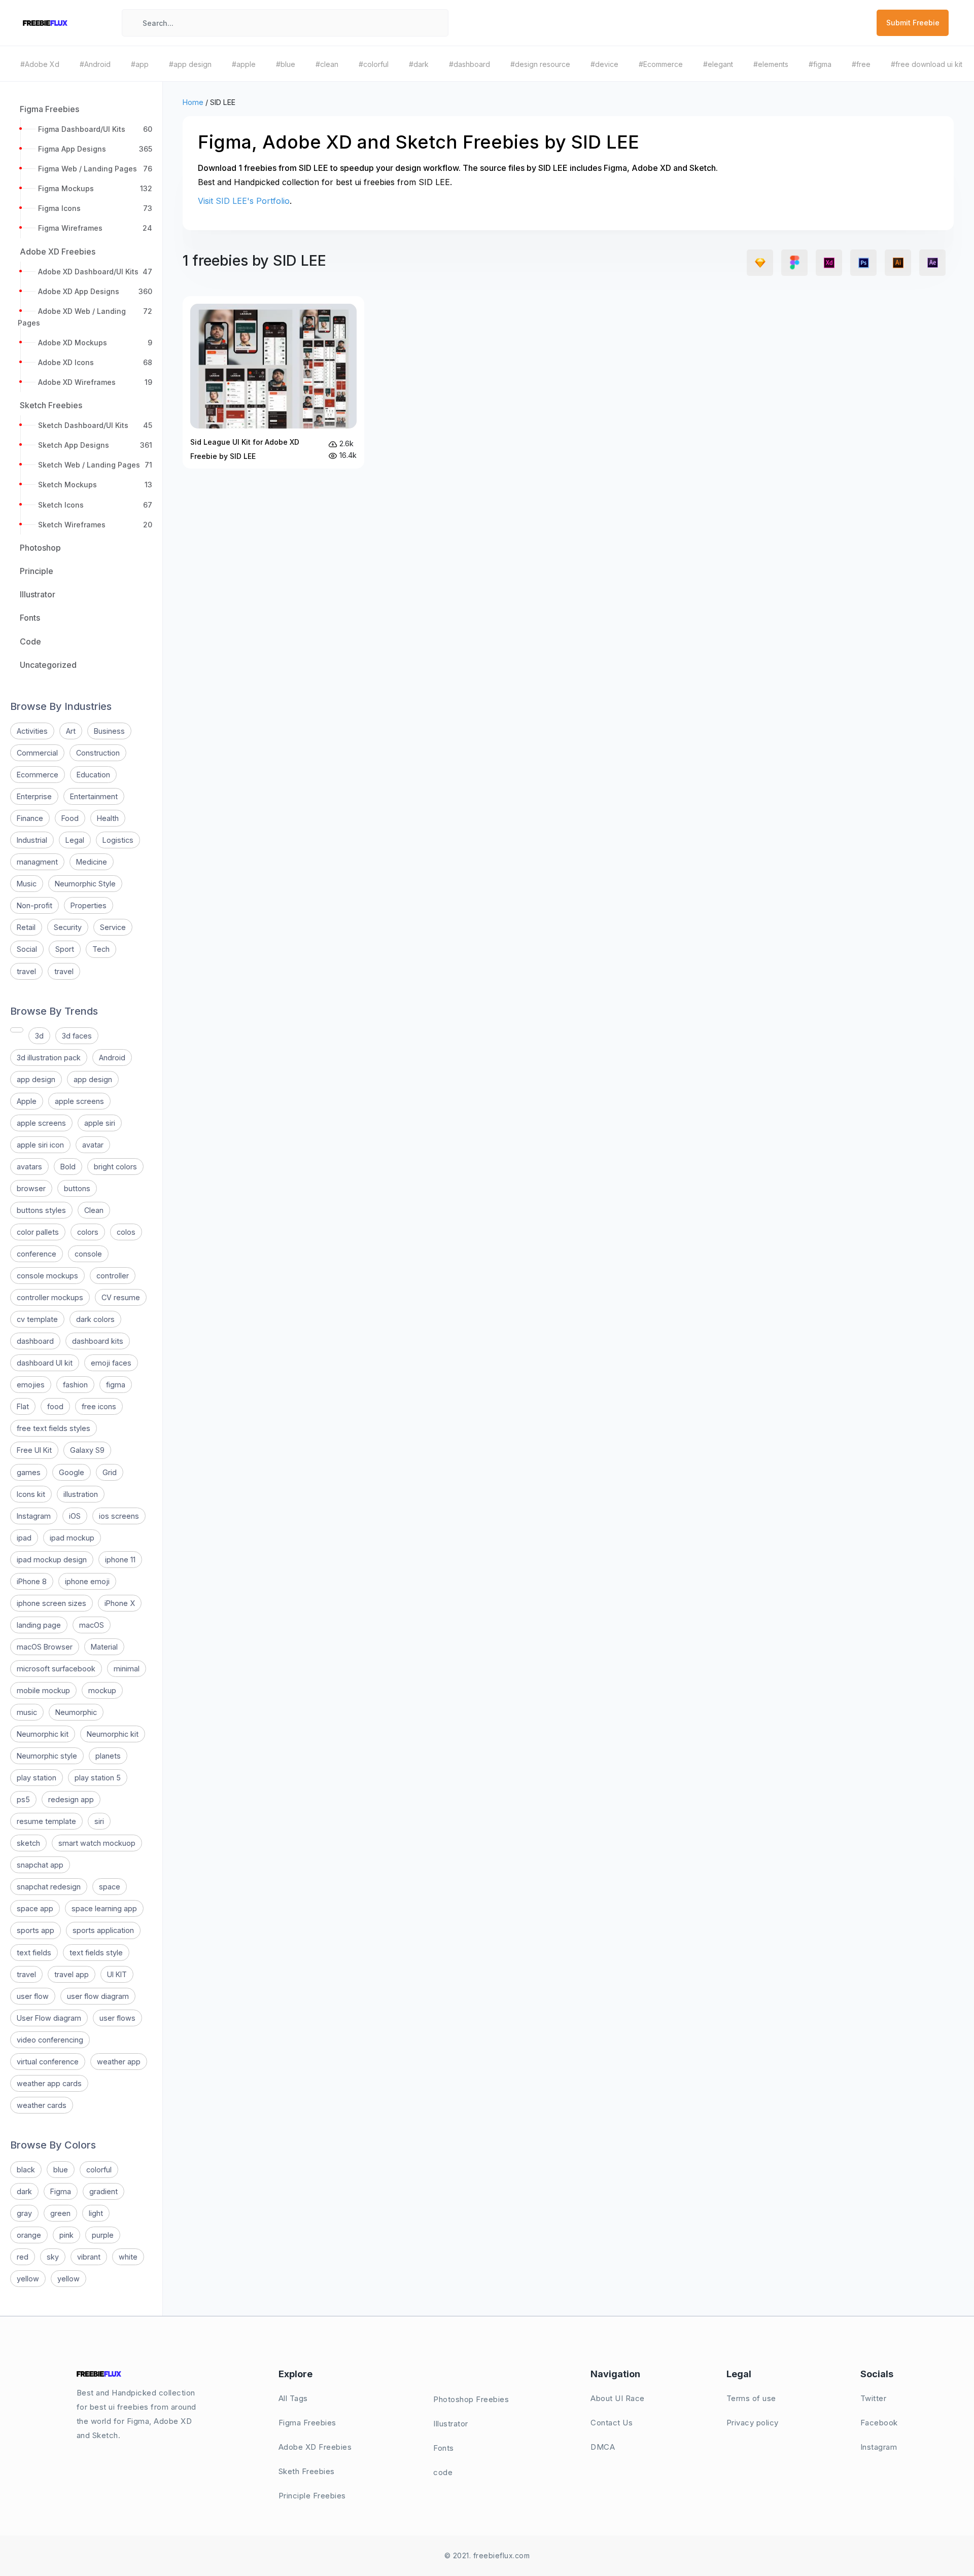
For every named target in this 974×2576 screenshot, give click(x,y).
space (110, 1887)
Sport (65, 949)
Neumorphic (76, 1712)
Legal (75, 840)
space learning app (104, 1908)
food (55, 1406)
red (23, 2257)
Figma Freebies (307, 2423)
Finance (30, 818)
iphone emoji (87, 1581)
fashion (75, 1385)
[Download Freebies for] (17, 1030)
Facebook (879, 2423)
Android (112, 1058)
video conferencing (50, 2040)
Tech (101, 949)
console (88, 1254)
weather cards (42, 2105)
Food (70, 818)
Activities (32, 731)
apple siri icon (40, 1145)
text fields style (96, 1953)
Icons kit (31, 1494)
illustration (81, 1494)
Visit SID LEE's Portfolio (244, 201)
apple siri (100, 1123)
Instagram (34, 1516)
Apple (27, 1101)
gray (24, 2213)
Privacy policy (753, 2423)
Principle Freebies (312, 2496)
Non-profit (34, 905)
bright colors (115, 1167)
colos (126, 1232)
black (26, 2170)
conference (37, 1254)
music (27, 1712)
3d (39, 1036)
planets (108, 1756)
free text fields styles (54, 1428)
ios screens (119, 1516)
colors (88, 1232)
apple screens (79, 1101)
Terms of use (751, 2398)
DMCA (603, 2447)
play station (37, 1778)
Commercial (37, 753)
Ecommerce (38, 775)
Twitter (874, 2398)
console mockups (47, 1276)
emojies (31, 1385)
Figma (61, 2191)
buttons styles (41, 1210)
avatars (29, 1167)
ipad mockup (72, 1538)
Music (27, 884)
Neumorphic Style (85, 884)
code (443, 2472)
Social (27, 949)
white (128, 2257)
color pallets (38, 1232)
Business (109, 731)
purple (103, 2235)
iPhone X (120, 1603)
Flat (23, 1406)
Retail (26, 927)
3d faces (77, 1036)
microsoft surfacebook (56, 1669)
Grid (110, 1472)
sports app (36, 1930)
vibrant (89, 2257)
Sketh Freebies (307, 2471)
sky (53, 2257)
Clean (94, 1210)
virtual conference (48, 2062)
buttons (77, 1188)
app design (36, 1079)
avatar (93, 1145)
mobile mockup (43, 1690)
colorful (99, 2170)
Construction (98, 753)
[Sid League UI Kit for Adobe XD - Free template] (273, 382)
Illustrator (451, 2424)
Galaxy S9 (87, 1450)
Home (193, 102)
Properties (89, 905)
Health (108, 818)
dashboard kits (98, 1341)
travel (26, 971)
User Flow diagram (49, 2018)
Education (93, 775)
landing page (39, 1625)
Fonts (444, 2448)
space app (35, 1908)
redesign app (71, 1799)
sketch (28, 1843)
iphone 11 (120, 1560)
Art (71, 731)
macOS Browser (45, 1647)
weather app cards (49, 2083)
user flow (33, 1996)
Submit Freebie (913, 23)
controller (113, 1276)
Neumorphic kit (43, 1734)
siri (99, 1821)
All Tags (293, 2398)
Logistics (118, 840)
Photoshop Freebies (471, 2399)
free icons (99, 1406)
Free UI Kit (34, 1450)
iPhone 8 (32, 1581)
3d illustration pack (49, 1058)
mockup (102, 1690)
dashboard (35, 1341)
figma (116, 1385)
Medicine (92, 862)
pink (66, 2235)
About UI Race (618, 2398)
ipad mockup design (52, 1560)
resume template (46, 1821)
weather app (119, 2062)
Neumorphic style (47, 1756)
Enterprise (34, 796)
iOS (75, 1516)
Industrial (32, 840)
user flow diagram (98, 1996)
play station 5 (98, 1778)
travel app (72, 1974)
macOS (92, 1625)
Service (113, 927)
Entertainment (94, 796)
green (60, 2213)
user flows (117, 2018)
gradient (103, 2191)
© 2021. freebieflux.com (487, 2555)
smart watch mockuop (97, 1843)
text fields (34, 1953)
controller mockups (50, 1297)
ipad (24, 1538)
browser (31, 1188)
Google (72, 1472)
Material (104, 1647)
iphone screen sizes (51, 1603)
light (96, 2213)
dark (24, 2191)
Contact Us (612, 2423)
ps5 (23, 1799)
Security (68, 927)
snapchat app (40, 1865)
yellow (28, 2279)
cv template (37, 1319)
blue (61, 2170)
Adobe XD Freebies (315, 2447)
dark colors (95, 1319)
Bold (68, 1167)
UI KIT (117, 1974)
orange (29, 2235)
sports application (103, 1930)
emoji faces (111, 1363)
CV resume (121, 1297)
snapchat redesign (49, 1887)
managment (37, 862)
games (29, 1472)
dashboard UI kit (45, 1363)
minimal (127, 1669)
